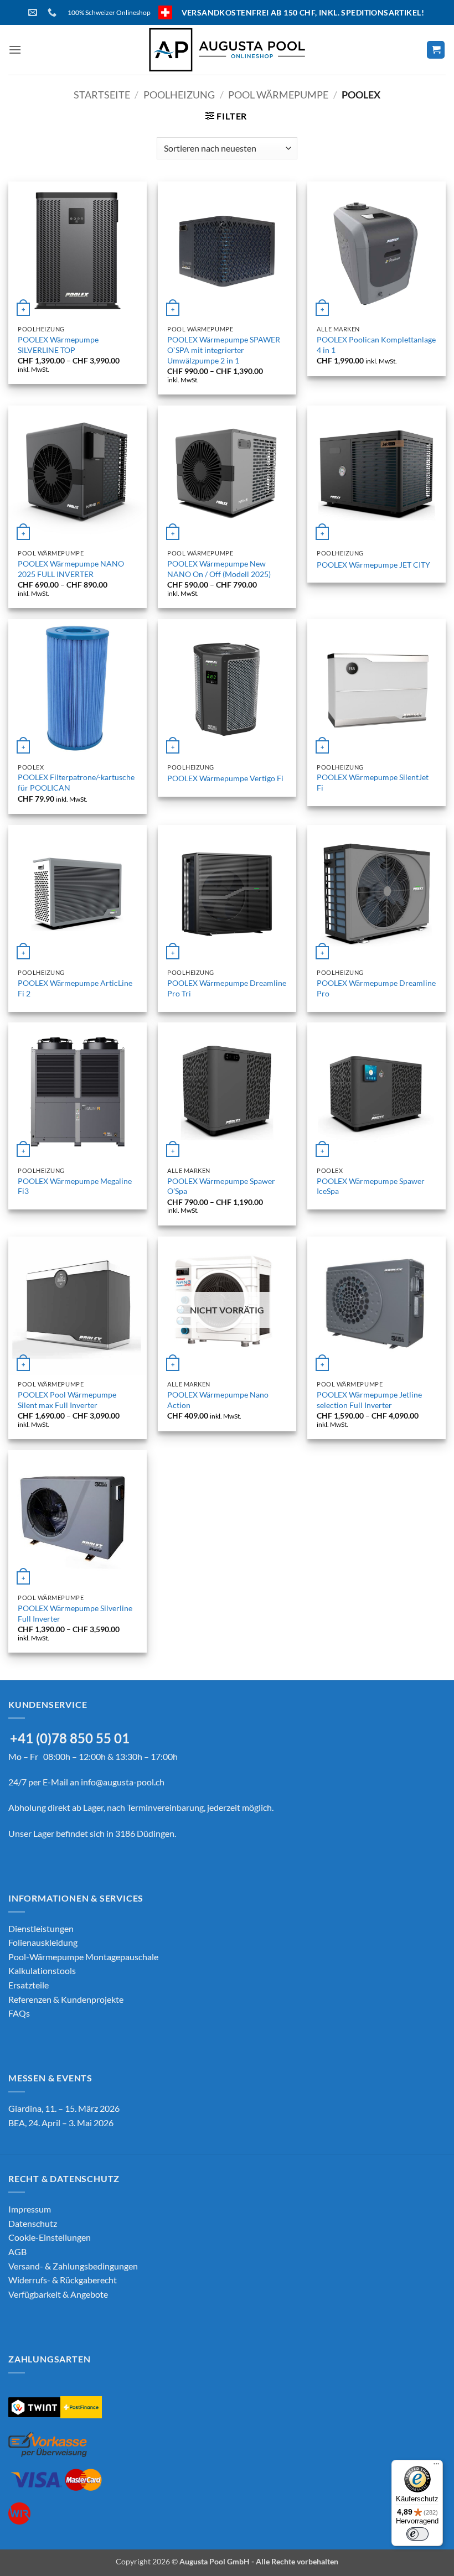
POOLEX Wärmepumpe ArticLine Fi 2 (75, 988)
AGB (17, 2252)
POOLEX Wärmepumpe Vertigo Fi (225, 778)
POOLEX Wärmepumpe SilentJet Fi (373, 782)
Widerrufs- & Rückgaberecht (63, 2280)
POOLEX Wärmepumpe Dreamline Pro (376, 988)
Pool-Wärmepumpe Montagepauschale (83, 1957)
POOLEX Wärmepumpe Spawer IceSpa (371, 1186)
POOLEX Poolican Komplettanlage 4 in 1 (376, 345)
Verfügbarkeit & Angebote (58, 2294)
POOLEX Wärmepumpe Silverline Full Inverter (75, 1613)
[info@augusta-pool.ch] (34, 12)
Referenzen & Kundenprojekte (66, 1999)
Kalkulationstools (42, 1970)
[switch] (417, 2534)
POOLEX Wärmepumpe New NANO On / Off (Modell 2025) (219, 569)
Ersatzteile (29, 1985)
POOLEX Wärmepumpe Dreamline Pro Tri (227, 988)
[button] (15, 50)
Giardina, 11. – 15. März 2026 (64, 2108)
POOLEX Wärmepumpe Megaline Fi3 (75, 1186)
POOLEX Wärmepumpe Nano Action (218, 1400)
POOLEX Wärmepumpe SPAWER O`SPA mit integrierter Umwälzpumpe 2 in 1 (224, 350)
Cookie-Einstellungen (50, 2237)
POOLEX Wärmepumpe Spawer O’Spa (221, 1186)
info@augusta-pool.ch (123, 1782)
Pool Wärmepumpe (278, 95)
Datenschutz (33, 2223)
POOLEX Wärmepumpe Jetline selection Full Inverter (369, 1400)
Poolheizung (179, 95)
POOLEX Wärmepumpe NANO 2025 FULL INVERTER (71, 569)
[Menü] (436, 2466)
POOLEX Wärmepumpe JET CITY (373, 565)
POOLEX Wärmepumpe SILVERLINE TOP (58, 345)
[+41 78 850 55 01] (53, 12)
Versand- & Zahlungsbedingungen (73, 2266)
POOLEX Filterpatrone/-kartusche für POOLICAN (76, 782)
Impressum (30, 2209)
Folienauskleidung (43, 1942)
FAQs (19, 2013)
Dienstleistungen (41, 1928)
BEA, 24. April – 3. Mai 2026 (61, 2123)
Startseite (102, 95)
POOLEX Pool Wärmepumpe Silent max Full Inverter (67, 1400)
